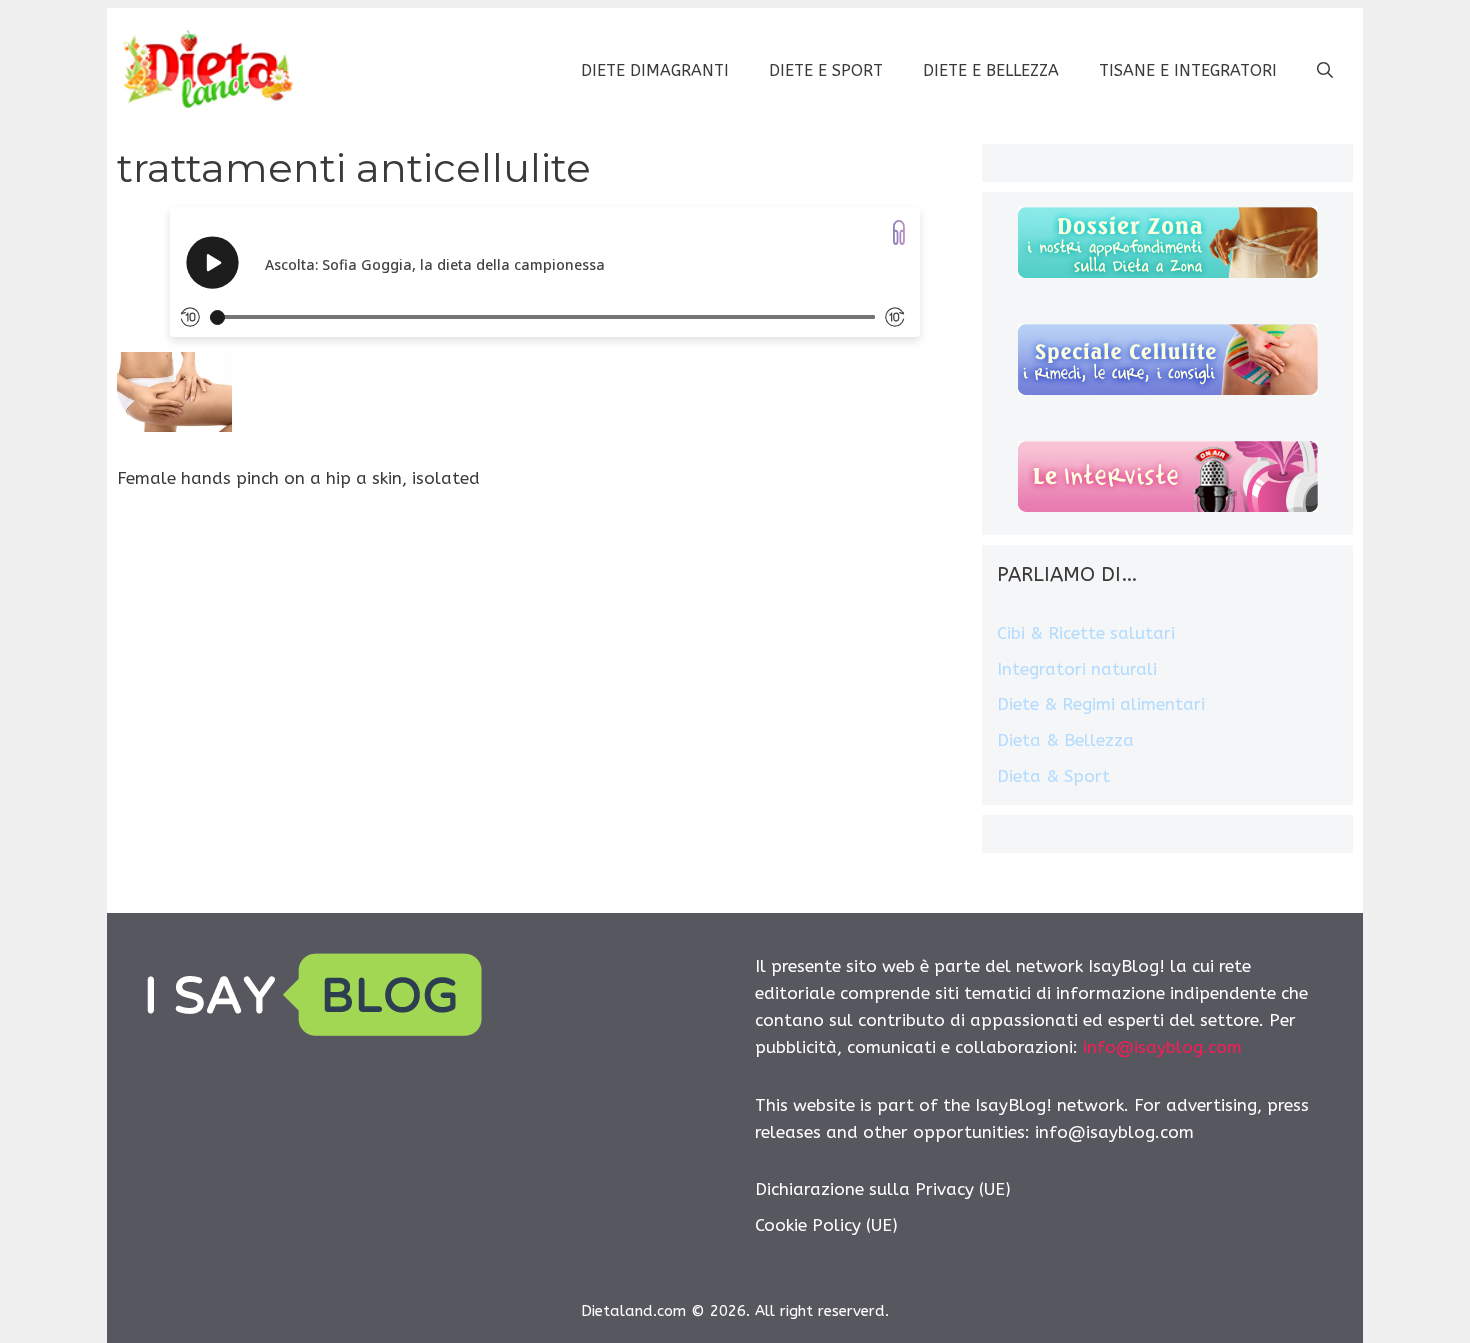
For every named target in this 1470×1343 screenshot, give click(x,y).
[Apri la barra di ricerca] (1325, 71)
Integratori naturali (1077, 669)
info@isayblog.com (1162, 1047)
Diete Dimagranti (655, 70)
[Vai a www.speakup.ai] (899, 232)
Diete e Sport (826, 70)
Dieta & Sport (1053, 776)
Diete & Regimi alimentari (1101, 704)
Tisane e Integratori (1188, 70)
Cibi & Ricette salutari (1086, 633)
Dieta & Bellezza (1065, 740)
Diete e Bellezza (991, 70)
